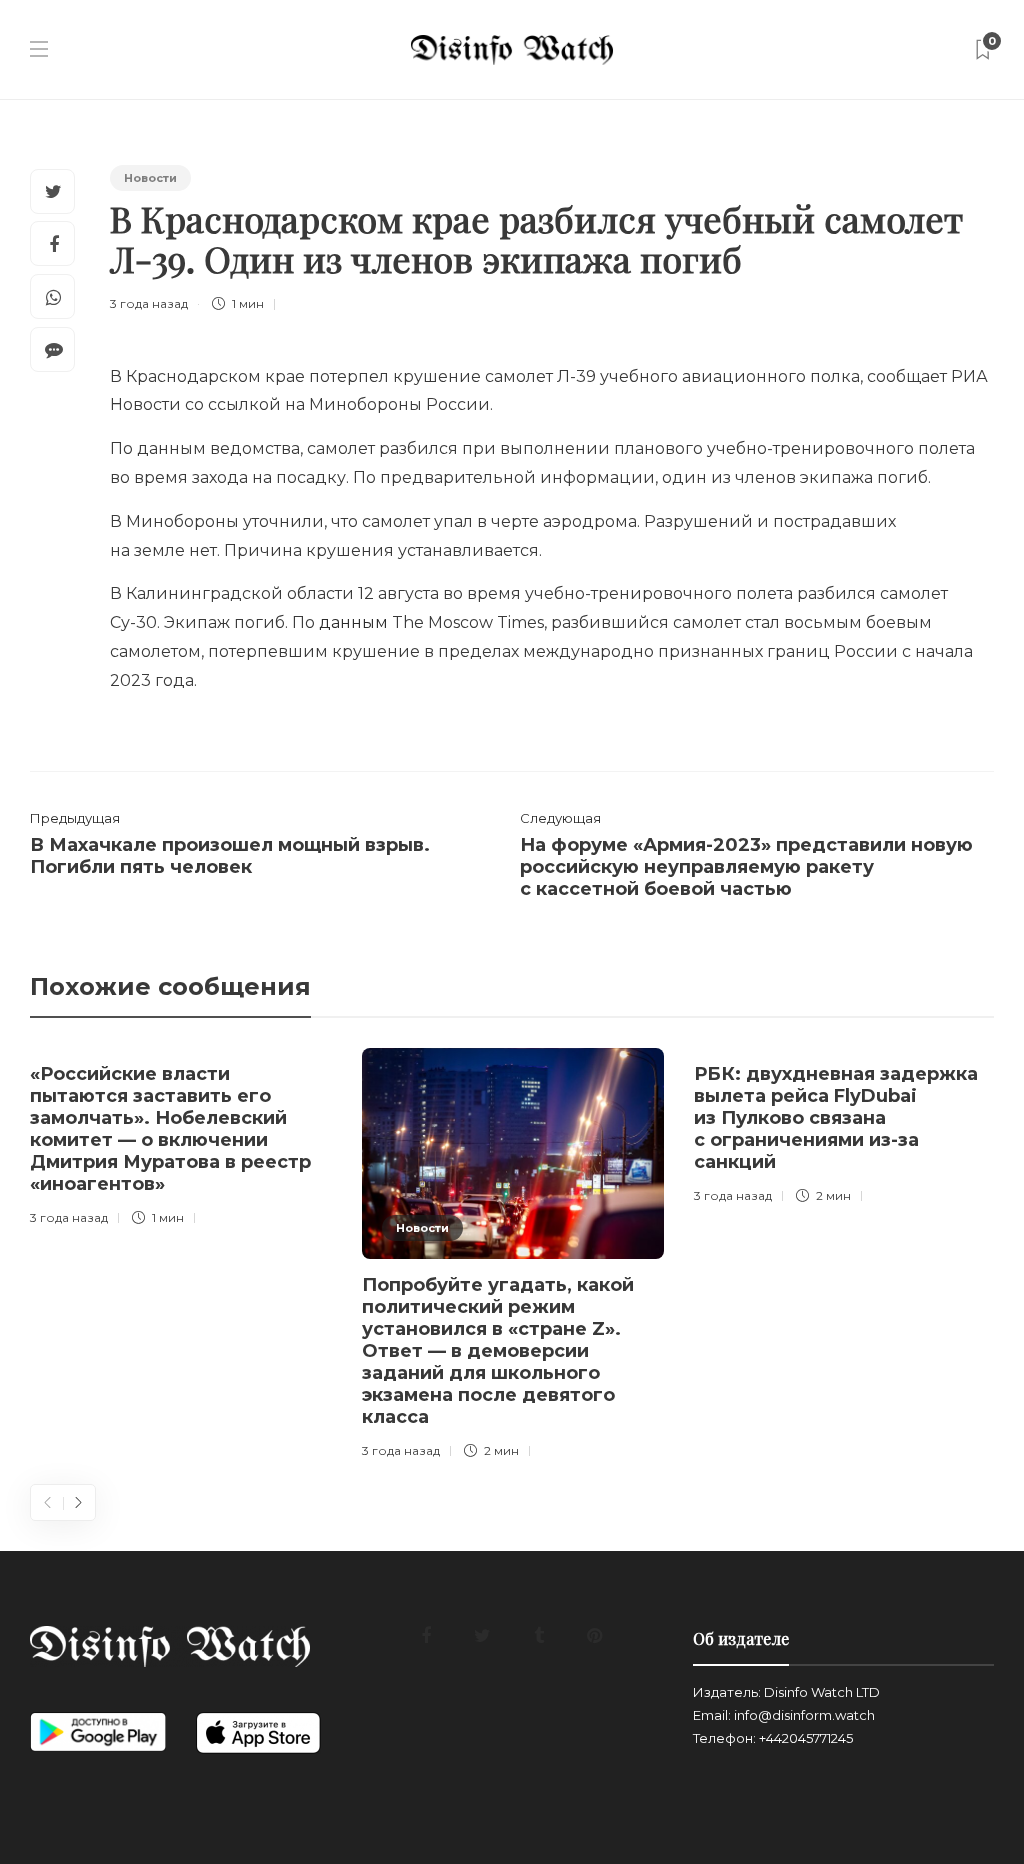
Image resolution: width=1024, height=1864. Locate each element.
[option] (181, 1140)
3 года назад (149, 303)
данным (353, 622)
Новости (150, 178)
